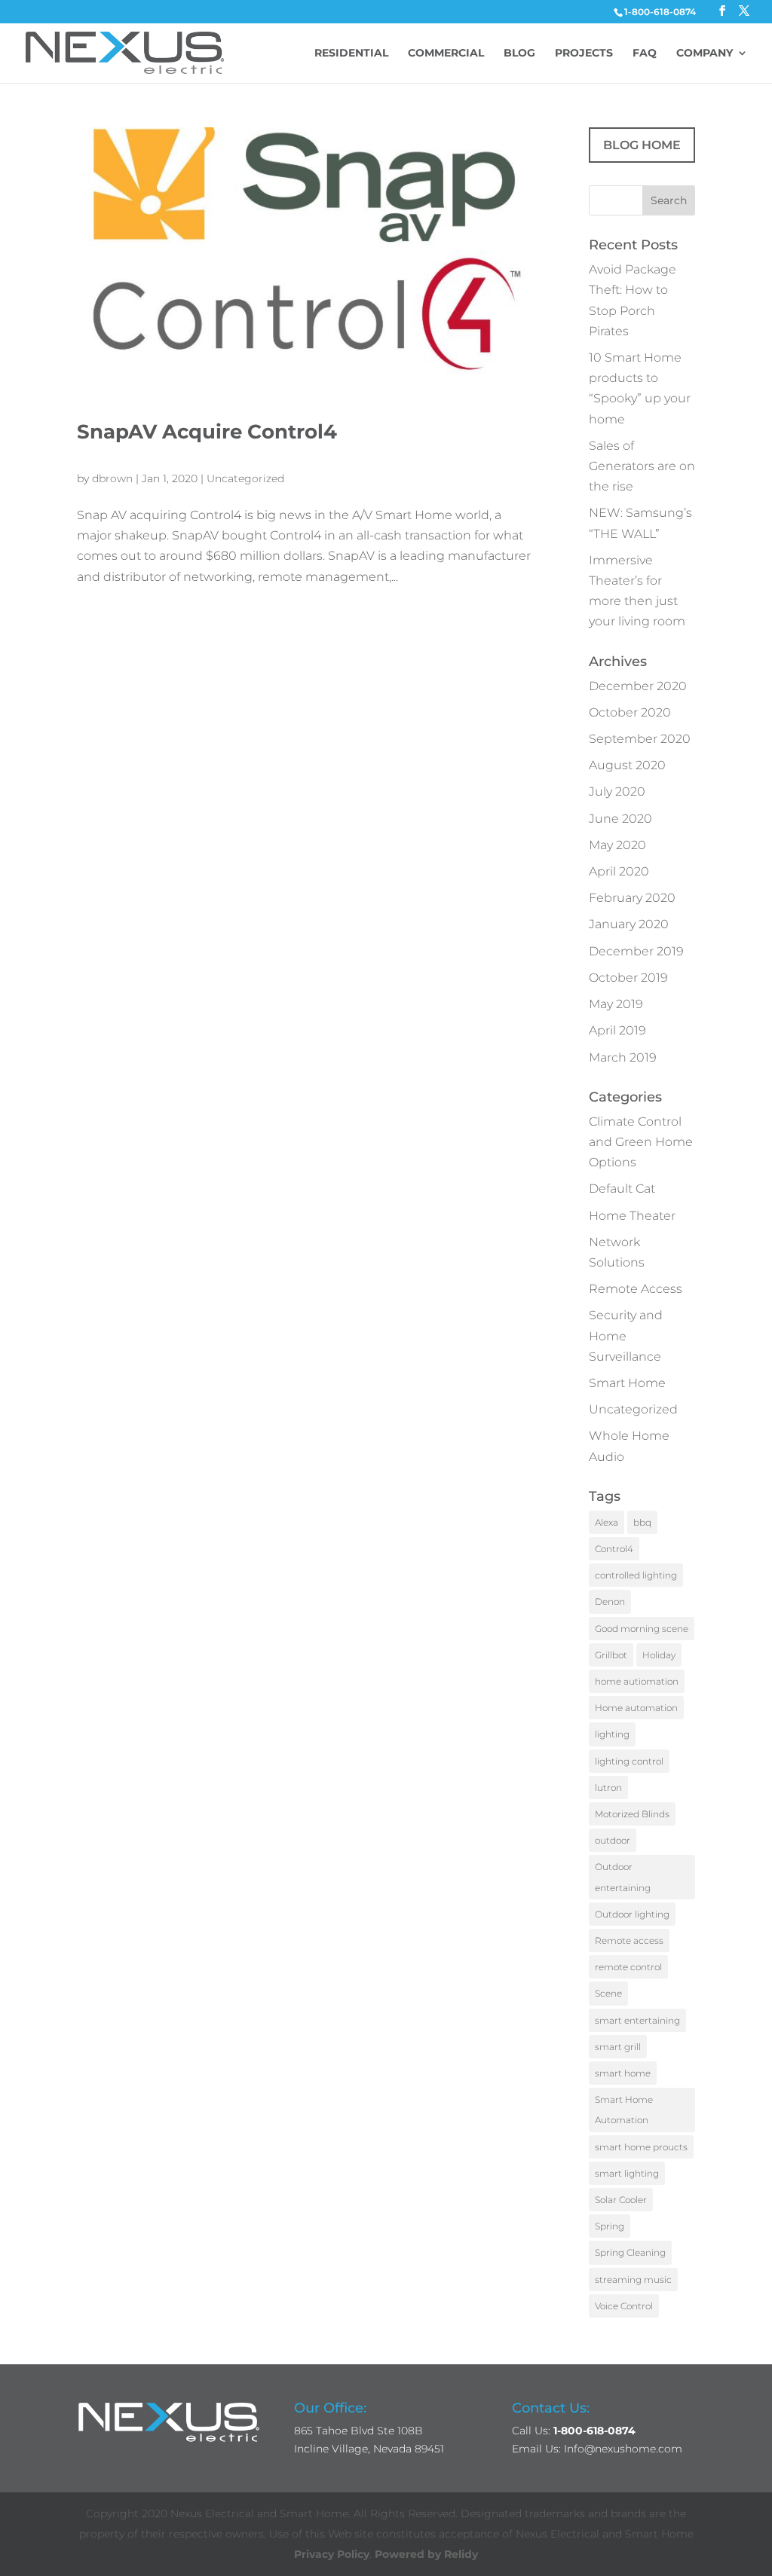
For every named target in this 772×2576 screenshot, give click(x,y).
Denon (610, 1601)
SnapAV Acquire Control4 (207, 432)
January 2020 (629, 924)
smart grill (618, 2047)
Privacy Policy (332, 2554)
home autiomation (637, 1681)
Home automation (636, 1708)
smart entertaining (637, 2020)
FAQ (645, 53)
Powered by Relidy (426, 2554)
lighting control (629, 1761)
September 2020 (640, 739)
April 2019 (617, 1030)
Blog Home (642, 145)
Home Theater (632, 1216)
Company (705, 53)
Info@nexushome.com (623, 2449)
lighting (612, 1734)
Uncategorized (245, 478)
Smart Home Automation (624, 2110)
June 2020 (620, 819)
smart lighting (627, 2173)
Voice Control (624, 2306)
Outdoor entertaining (623, 1877)
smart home (623, 2073)
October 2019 (628, 978)
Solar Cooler (621, 2200)
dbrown (112, 478)
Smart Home (627, 1383)
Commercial (446, 53)
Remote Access (636, 1289)
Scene (608, 1993)
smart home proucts (641, 2147)
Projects (584, 53)
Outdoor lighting (632, 1914)
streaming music (633, 2280)
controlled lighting (636, 1575)
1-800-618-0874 (660, 12)
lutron (608, 1788)
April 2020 (619, 871)
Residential (351, 53)
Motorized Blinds (632, 1814)
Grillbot (611, 1655)
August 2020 (627, 765)
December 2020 (638, 686)
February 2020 (632, 898)
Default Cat (622, 1189)
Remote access (629, 1940)
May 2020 (617, 845)
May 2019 (616, 1004)
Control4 (614, 1549)
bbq (642, 1522)
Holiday (659, 1655)
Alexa (607, 1522)
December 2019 (636, 951)
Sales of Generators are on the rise (642, 466)
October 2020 (630, 712)
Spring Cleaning (630, 2252)
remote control (628, 1967)
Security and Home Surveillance (626, 1335)
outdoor (613, 1840)
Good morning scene (642, 1629)
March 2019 (623, 1057)
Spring (610, 2226)
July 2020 (617, 791)
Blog (519, 53)
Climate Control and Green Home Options (641, 1142)
